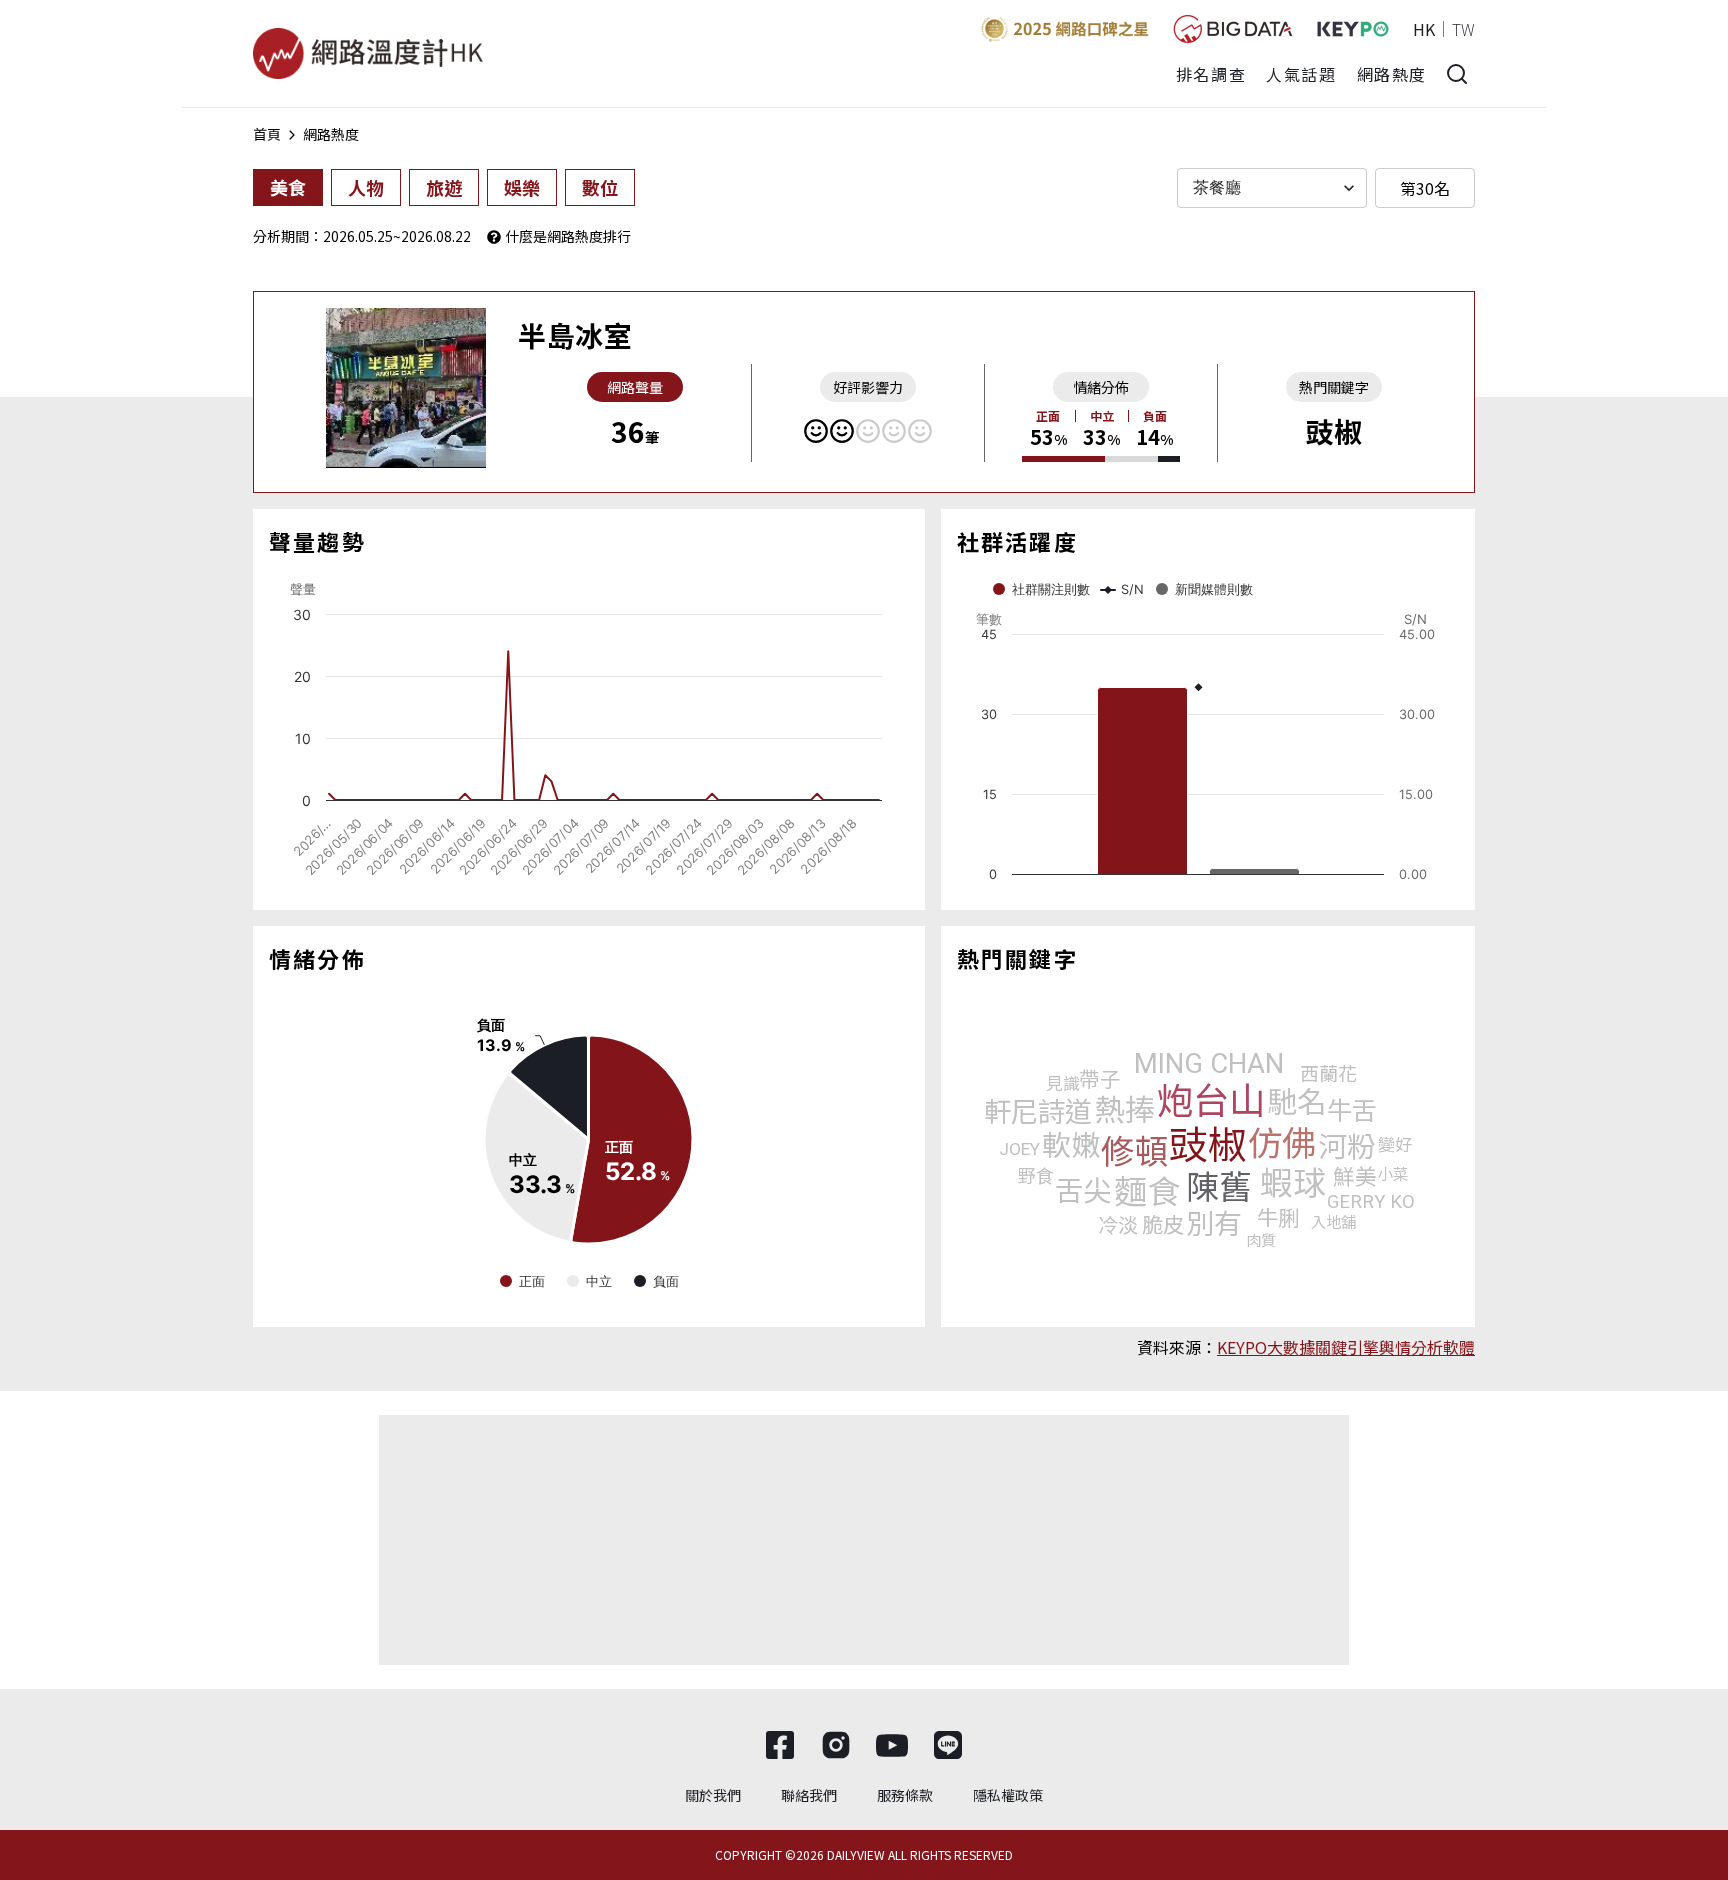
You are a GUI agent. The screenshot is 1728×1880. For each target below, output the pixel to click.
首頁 (267, 134)
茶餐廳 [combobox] (1217, 187)
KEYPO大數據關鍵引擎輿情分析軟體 (1346, 1347)
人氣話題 (1301, 74)
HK (1424, 29)
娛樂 (522, 187)
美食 (288, 187)
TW (1463, 29)
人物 (366, 187)
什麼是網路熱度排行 (568, 236)
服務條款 (905, 1795)
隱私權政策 (1008, 1795)
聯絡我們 (809, 1795)
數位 (600, 187)
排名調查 (1211, 74)
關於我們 (713, 1795)
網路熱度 (1392, 74)
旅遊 (444, 187)
